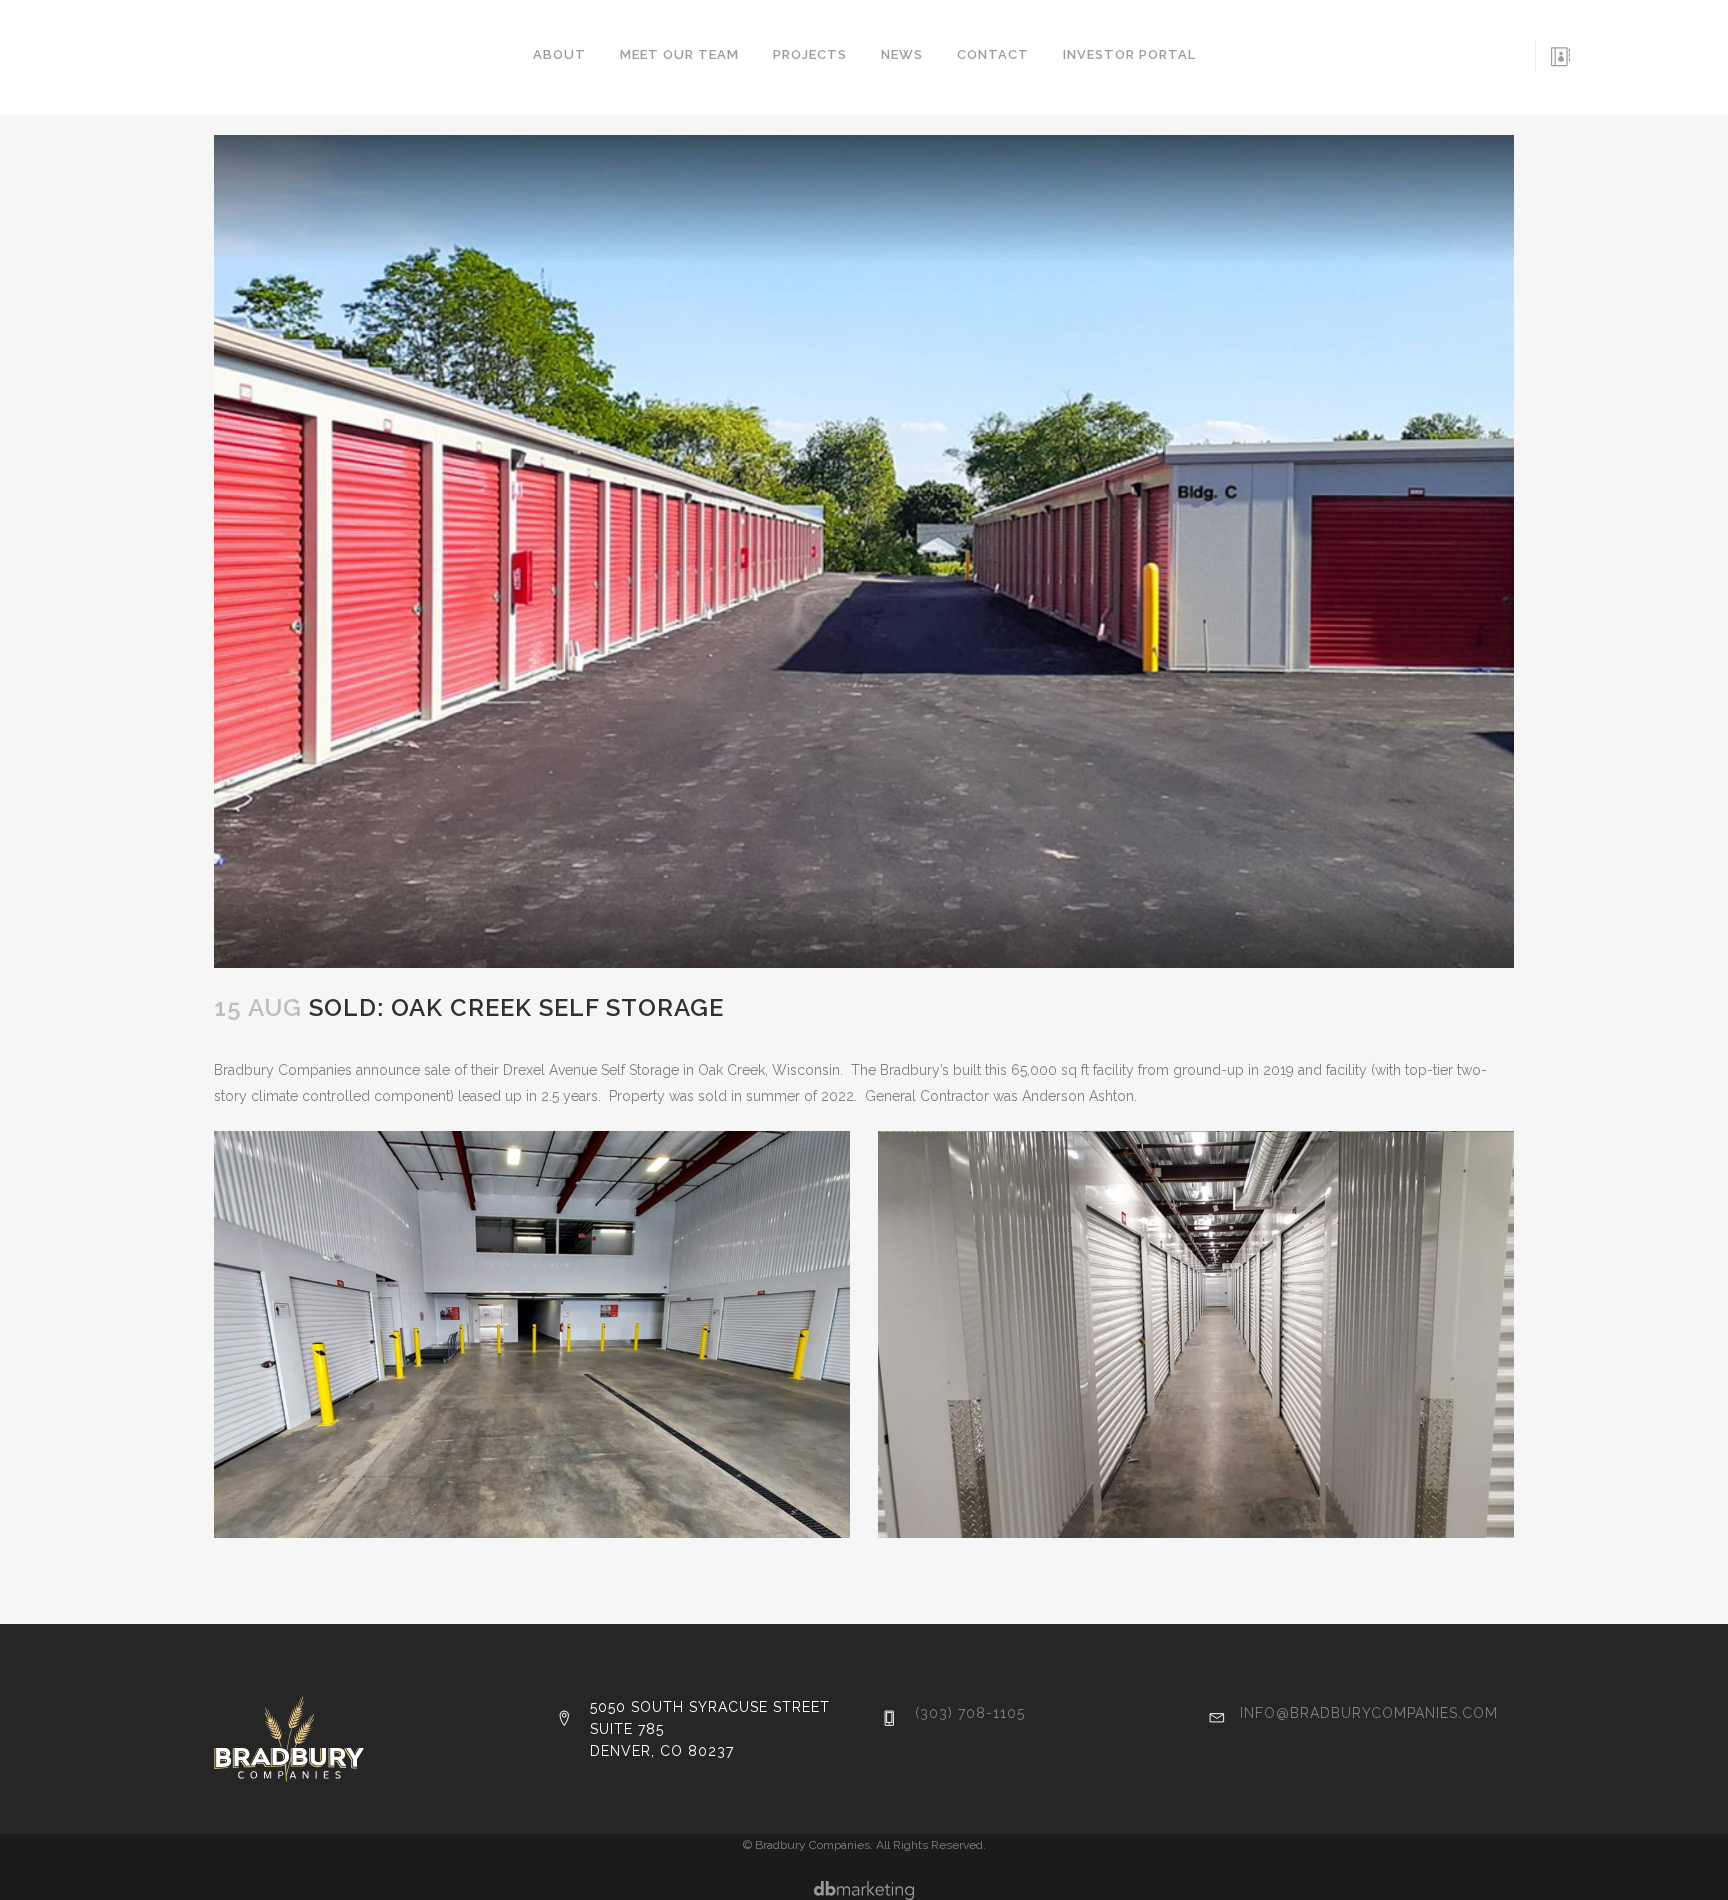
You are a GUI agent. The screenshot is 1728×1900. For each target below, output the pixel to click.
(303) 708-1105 (970, 1713)
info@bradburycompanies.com (1369, 1713)
